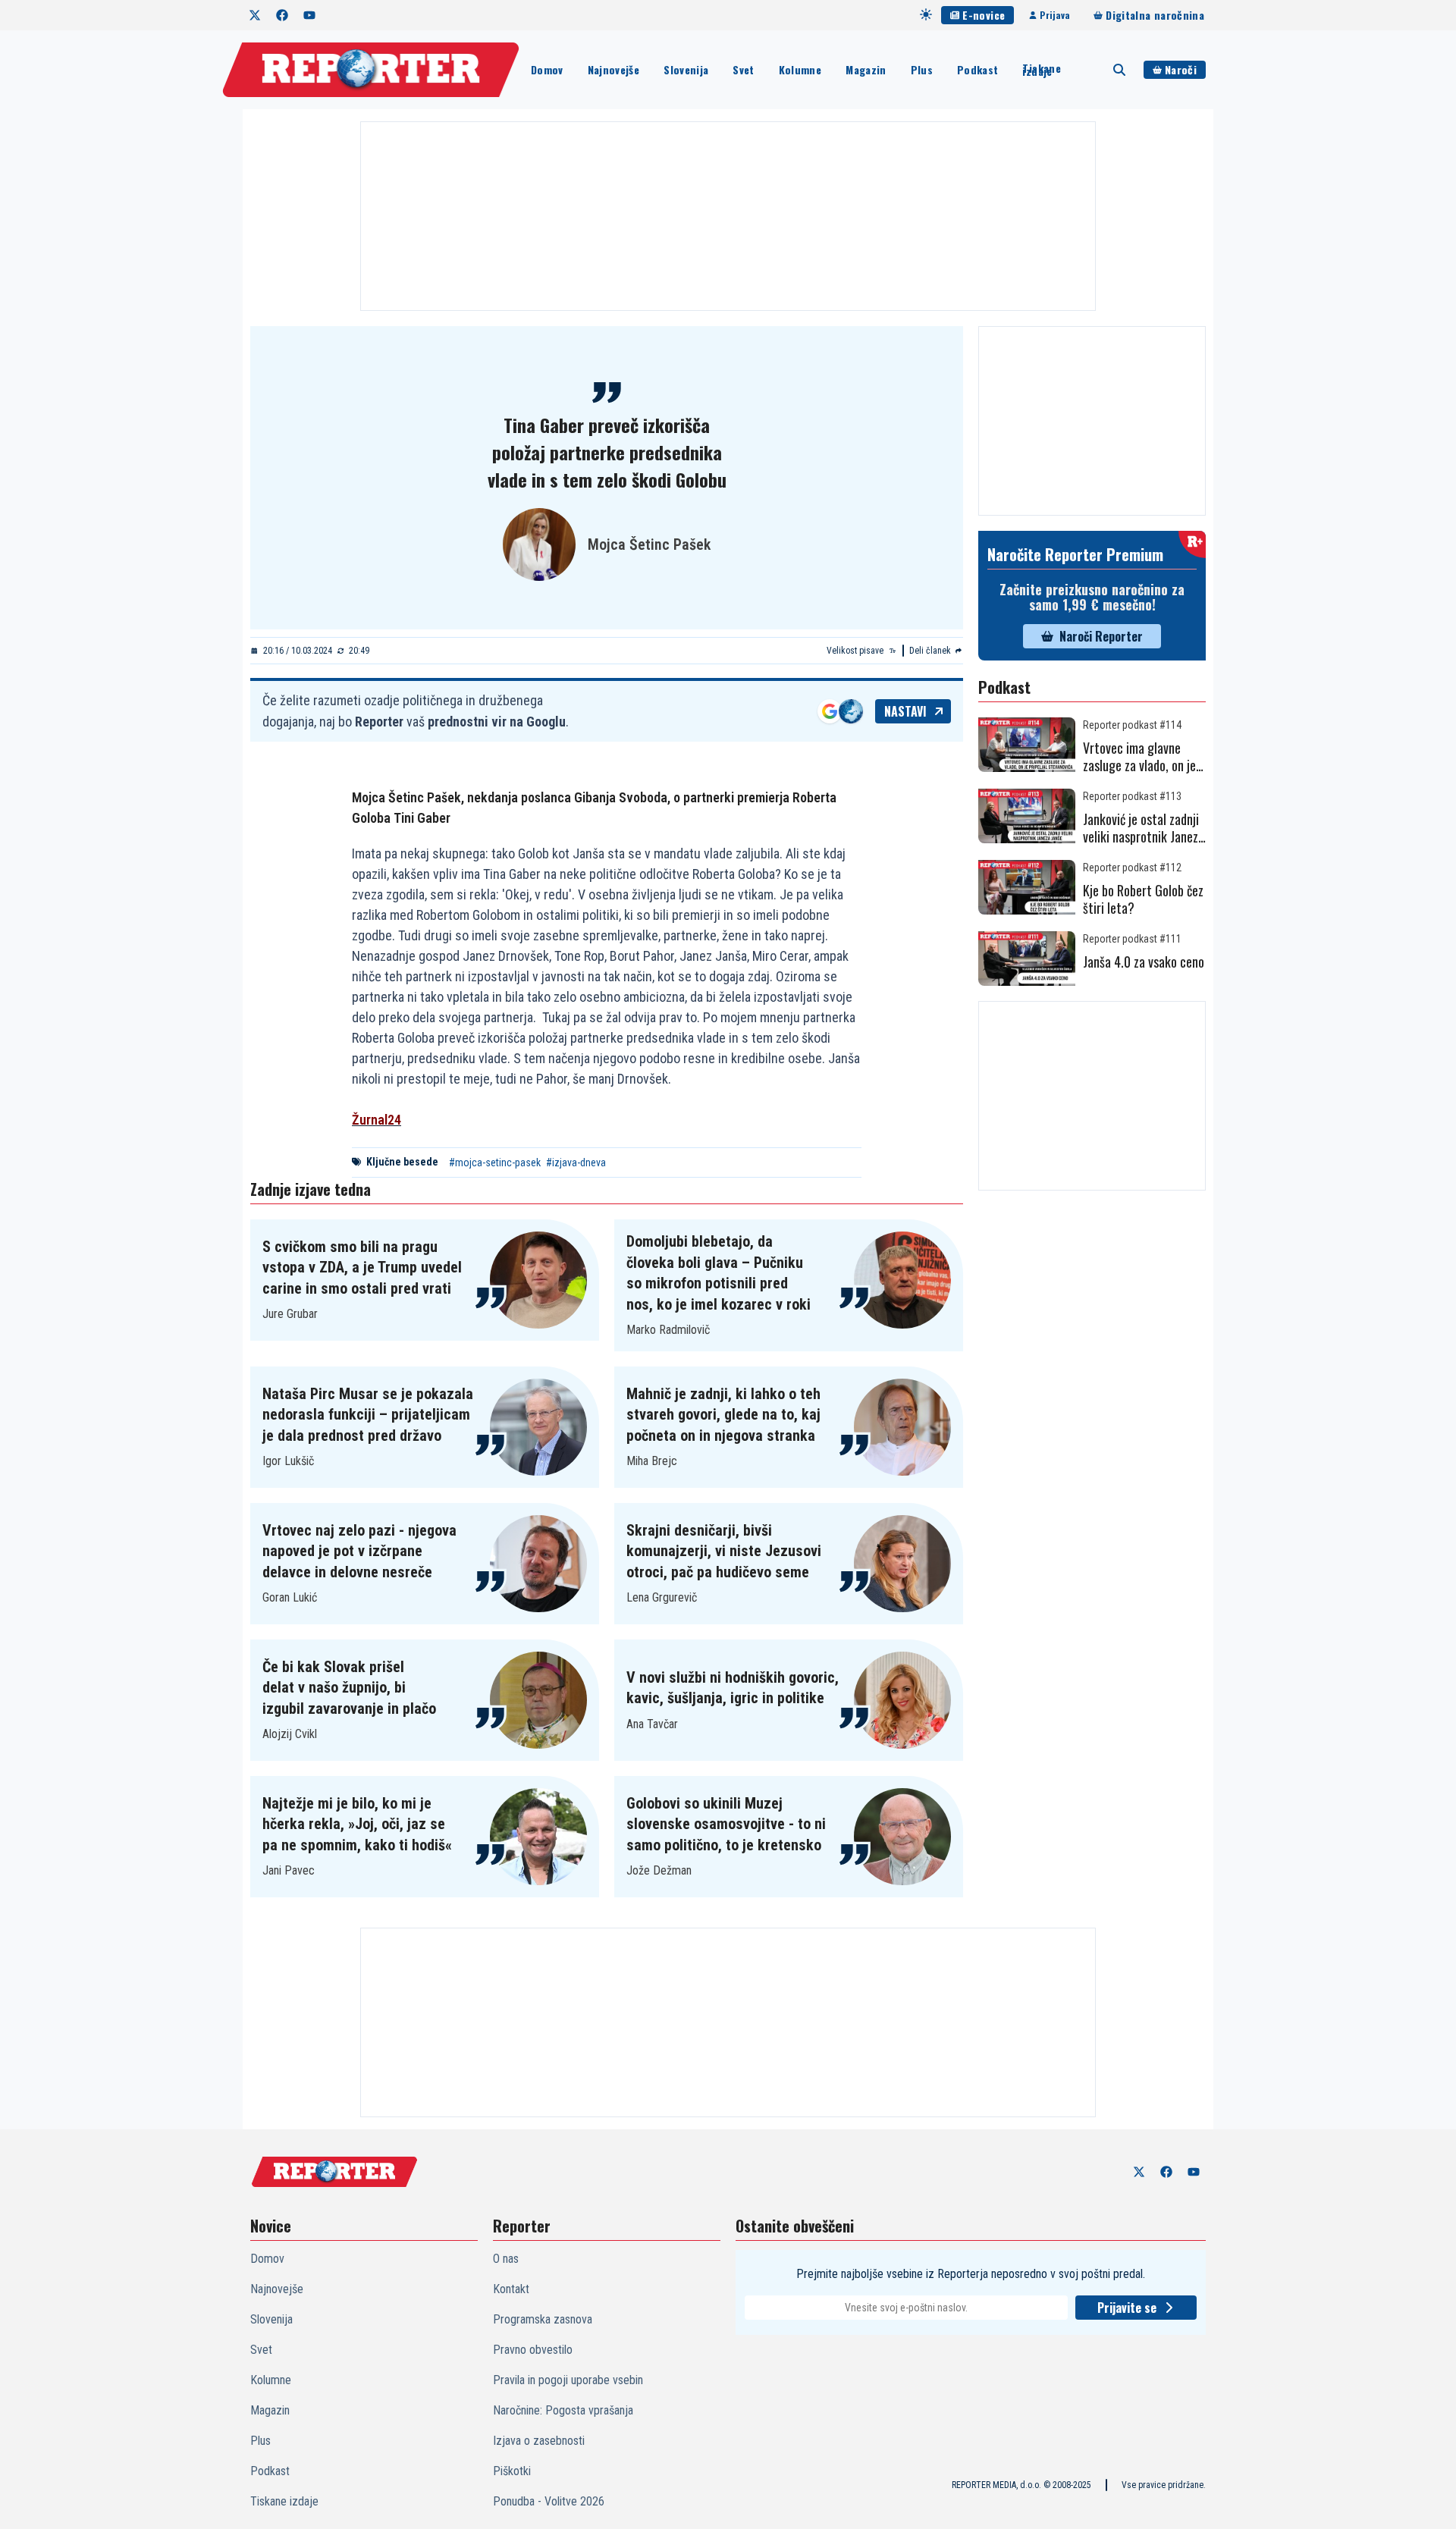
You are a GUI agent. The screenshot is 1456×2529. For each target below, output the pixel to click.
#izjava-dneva (576, 1163)
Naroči (1181, 69)
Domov (547, 69)
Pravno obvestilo (533, 2350)
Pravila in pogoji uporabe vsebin (568, 2380)
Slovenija (686, 69)
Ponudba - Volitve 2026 (549, 2501)
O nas (506, 2259)
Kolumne (800, 69)
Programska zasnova (543, 2319)
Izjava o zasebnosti (539, 2441)
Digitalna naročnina (1155, 15)
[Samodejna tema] (926, 14)
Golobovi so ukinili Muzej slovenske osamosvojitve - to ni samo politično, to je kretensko (726, 1824)
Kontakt (511, 2289)
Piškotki (512, 2471)
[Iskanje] (1119, 70)
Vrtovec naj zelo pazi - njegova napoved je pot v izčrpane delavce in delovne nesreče (359, 1551)
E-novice (984, 15)
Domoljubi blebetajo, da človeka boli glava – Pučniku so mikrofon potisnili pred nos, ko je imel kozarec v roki (719, 1273)
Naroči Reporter (1101, 636)
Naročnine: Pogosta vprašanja (563, 2410)
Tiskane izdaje (1041, 70)
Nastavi (905, 711)
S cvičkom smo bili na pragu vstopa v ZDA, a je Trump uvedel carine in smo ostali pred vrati (362, 1268)
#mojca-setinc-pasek (495, 1163)
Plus (922, 69)
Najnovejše (614, 69)
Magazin (866, 69)
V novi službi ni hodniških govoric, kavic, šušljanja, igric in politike (733, 1688)
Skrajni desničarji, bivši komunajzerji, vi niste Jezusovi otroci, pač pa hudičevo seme (724, 1551)
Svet (743, 69)
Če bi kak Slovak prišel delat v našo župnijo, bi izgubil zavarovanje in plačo (349, 1688)
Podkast (977, 69)
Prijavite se (1127, 2308)
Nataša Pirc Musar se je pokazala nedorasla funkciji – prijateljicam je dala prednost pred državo (368, 1415)
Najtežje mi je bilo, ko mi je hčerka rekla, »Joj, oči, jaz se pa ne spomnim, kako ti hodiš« (357, 1824)
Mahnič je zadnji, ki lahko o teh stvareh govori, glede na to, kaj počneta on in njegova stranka (723, 1415)
